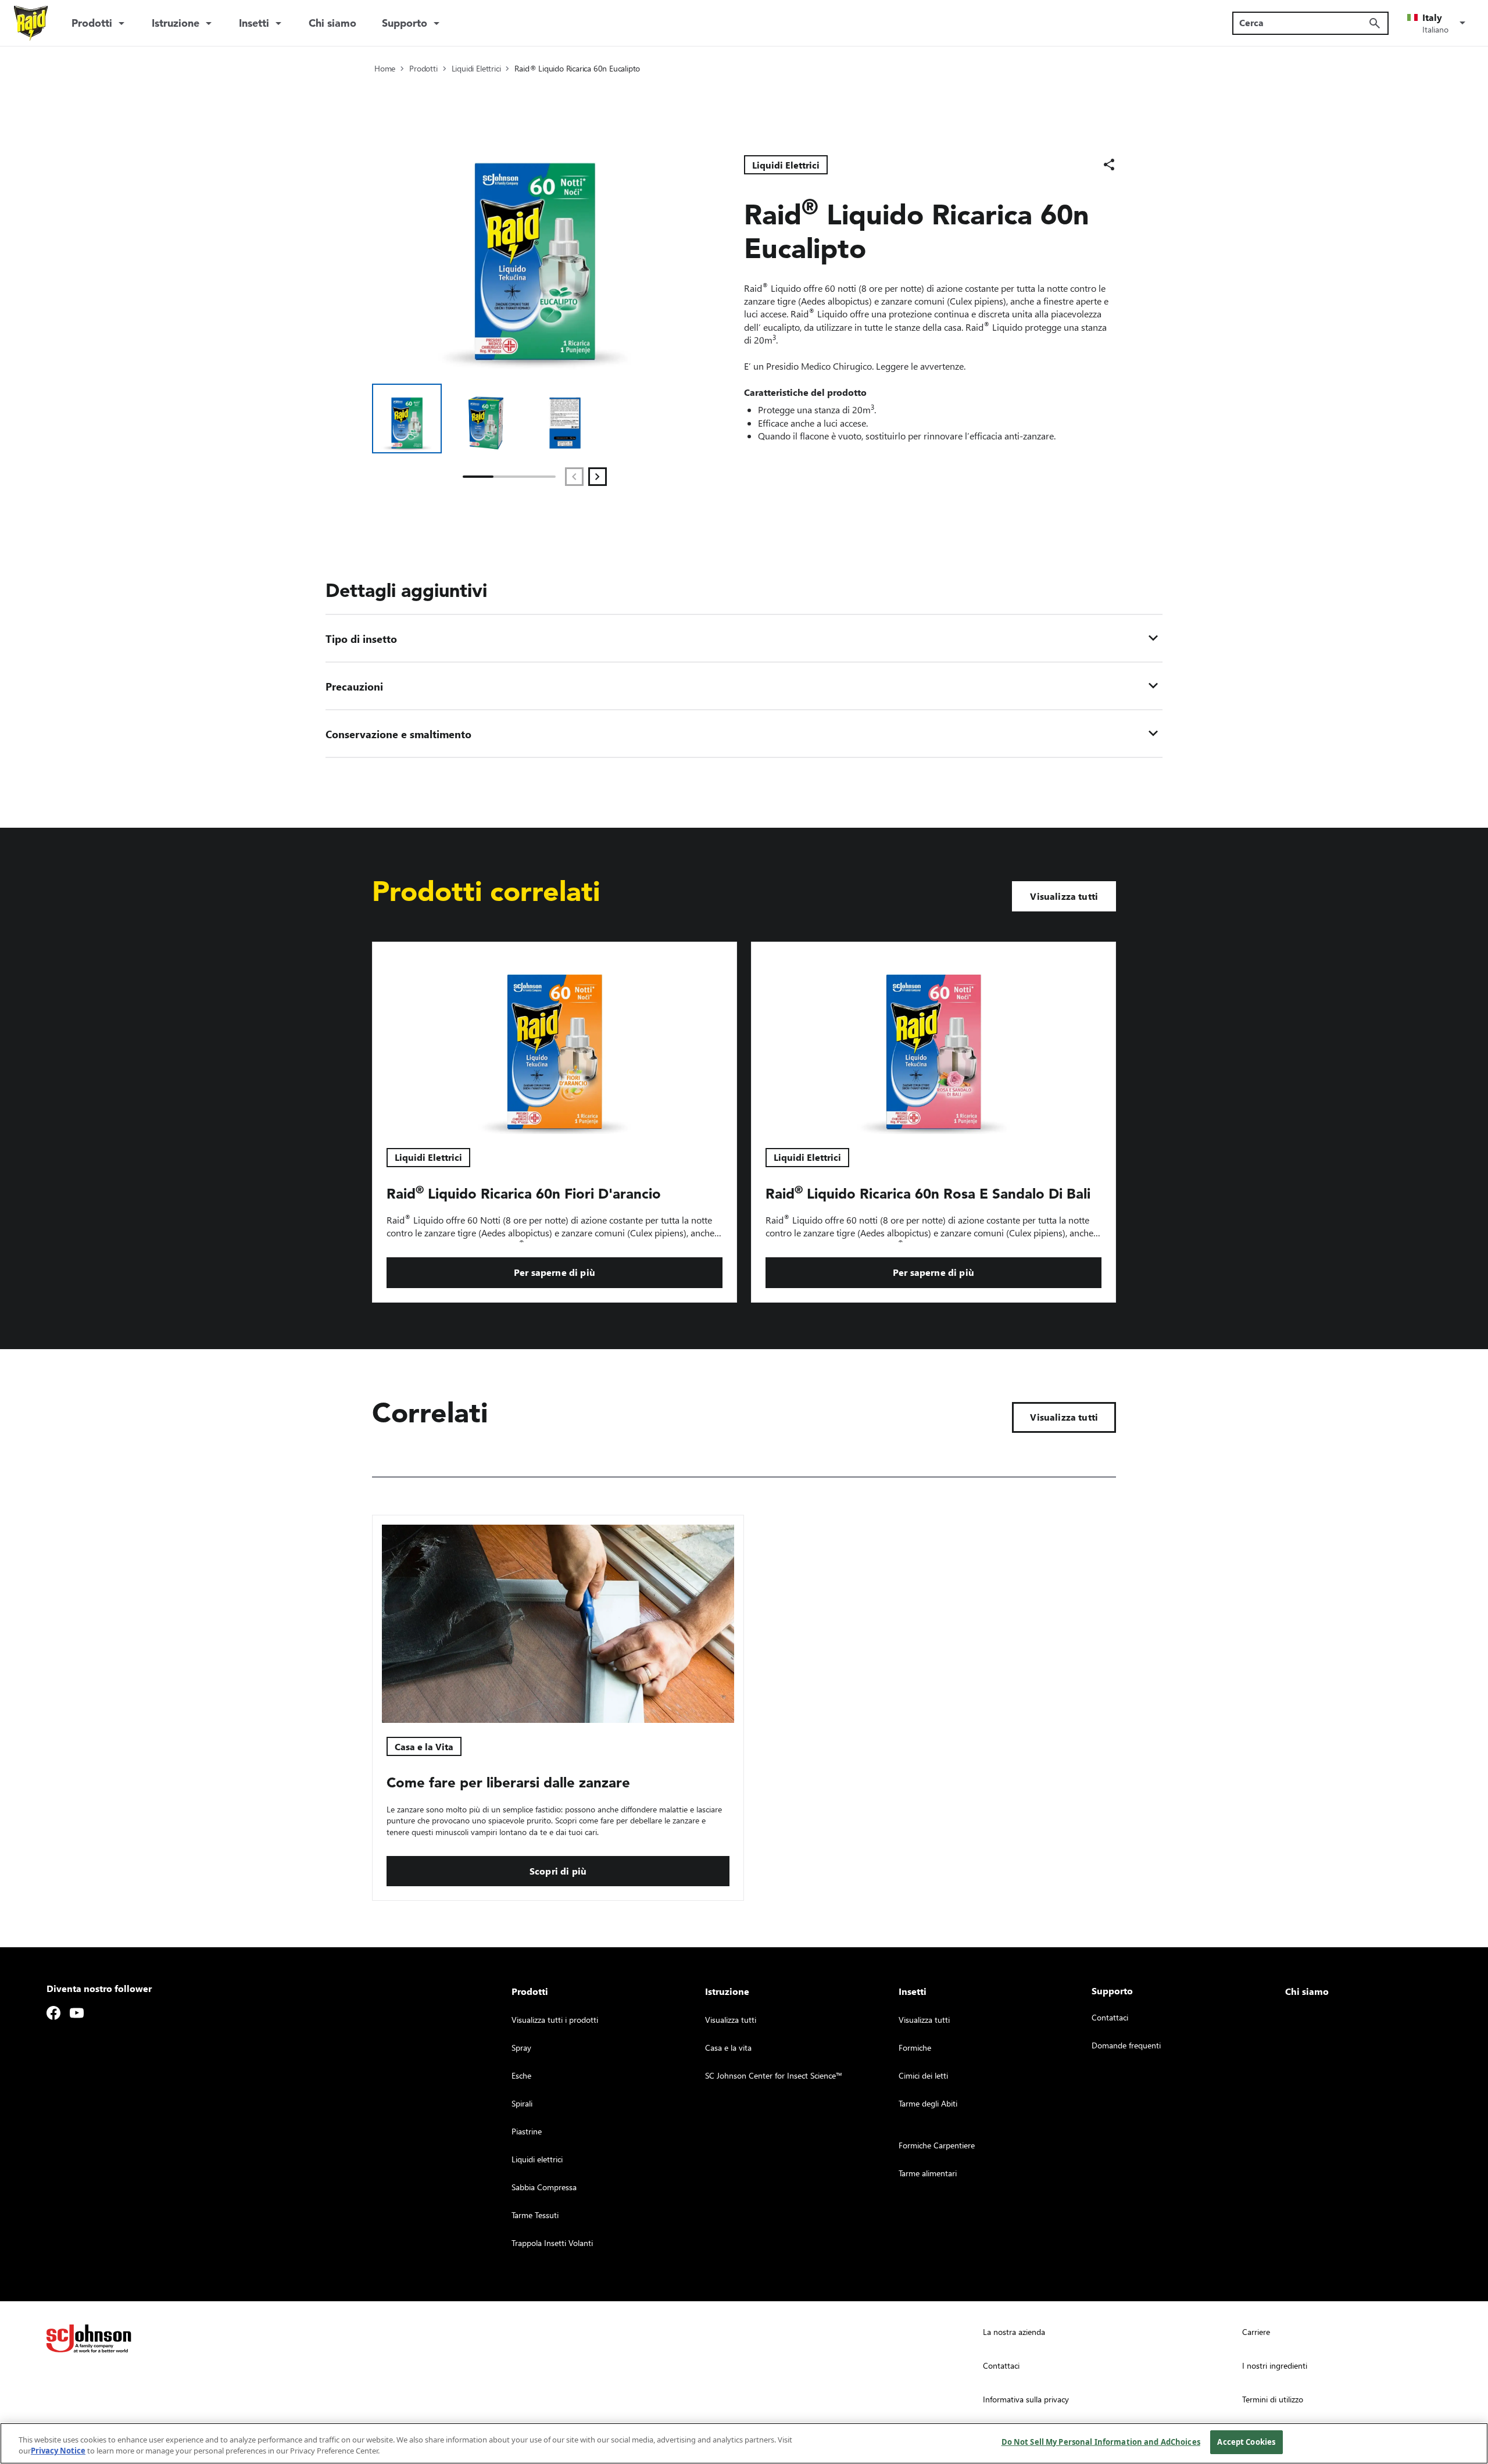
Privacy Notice (58, 2451)
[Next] (598, 477)
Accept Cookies (1246, 2442)
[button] (1438, 23)
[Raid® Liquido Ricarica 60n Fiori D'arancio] (555, 1038)
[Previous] (574, 477)
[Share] (1109, 164)
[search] (1375, 23)
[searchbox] (1303, 23)
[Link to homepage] (31, 23)
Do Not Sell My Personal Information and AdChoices (1101, 2442)
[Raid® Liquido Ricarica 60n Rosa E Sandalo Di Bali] (933, 1038)
